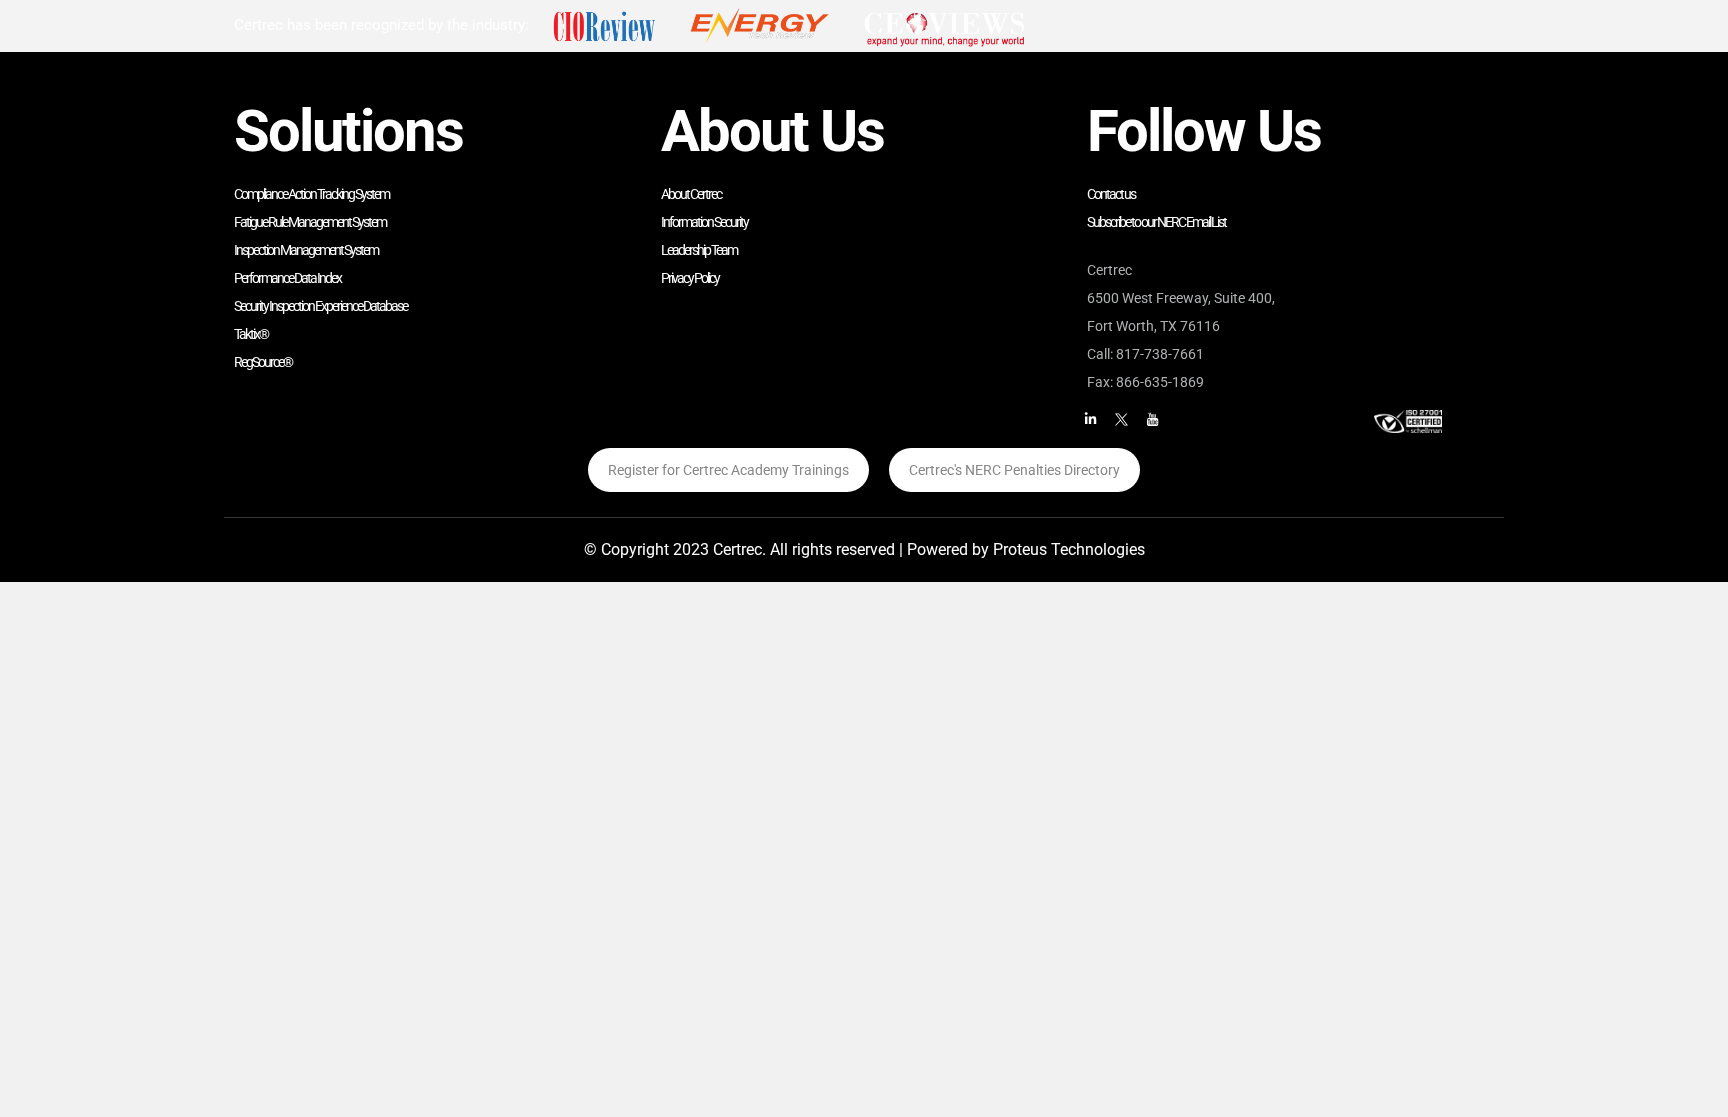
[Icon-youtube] (1152, 420)
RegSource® (263, 362)
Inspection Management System (306, 250)
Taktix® (251, 334)
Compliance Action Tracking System (311, 194)
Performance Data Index (287, 278)
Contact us (1111, 194)
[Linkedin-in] (1090, 420)
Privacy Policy (690, 278)
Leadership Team (699, 250)
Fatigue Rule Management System (310, 222)
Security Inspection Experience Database (320, 306)
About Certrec (691, 194)
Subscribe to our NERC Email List (1156, 222)
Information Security (704, 222)
